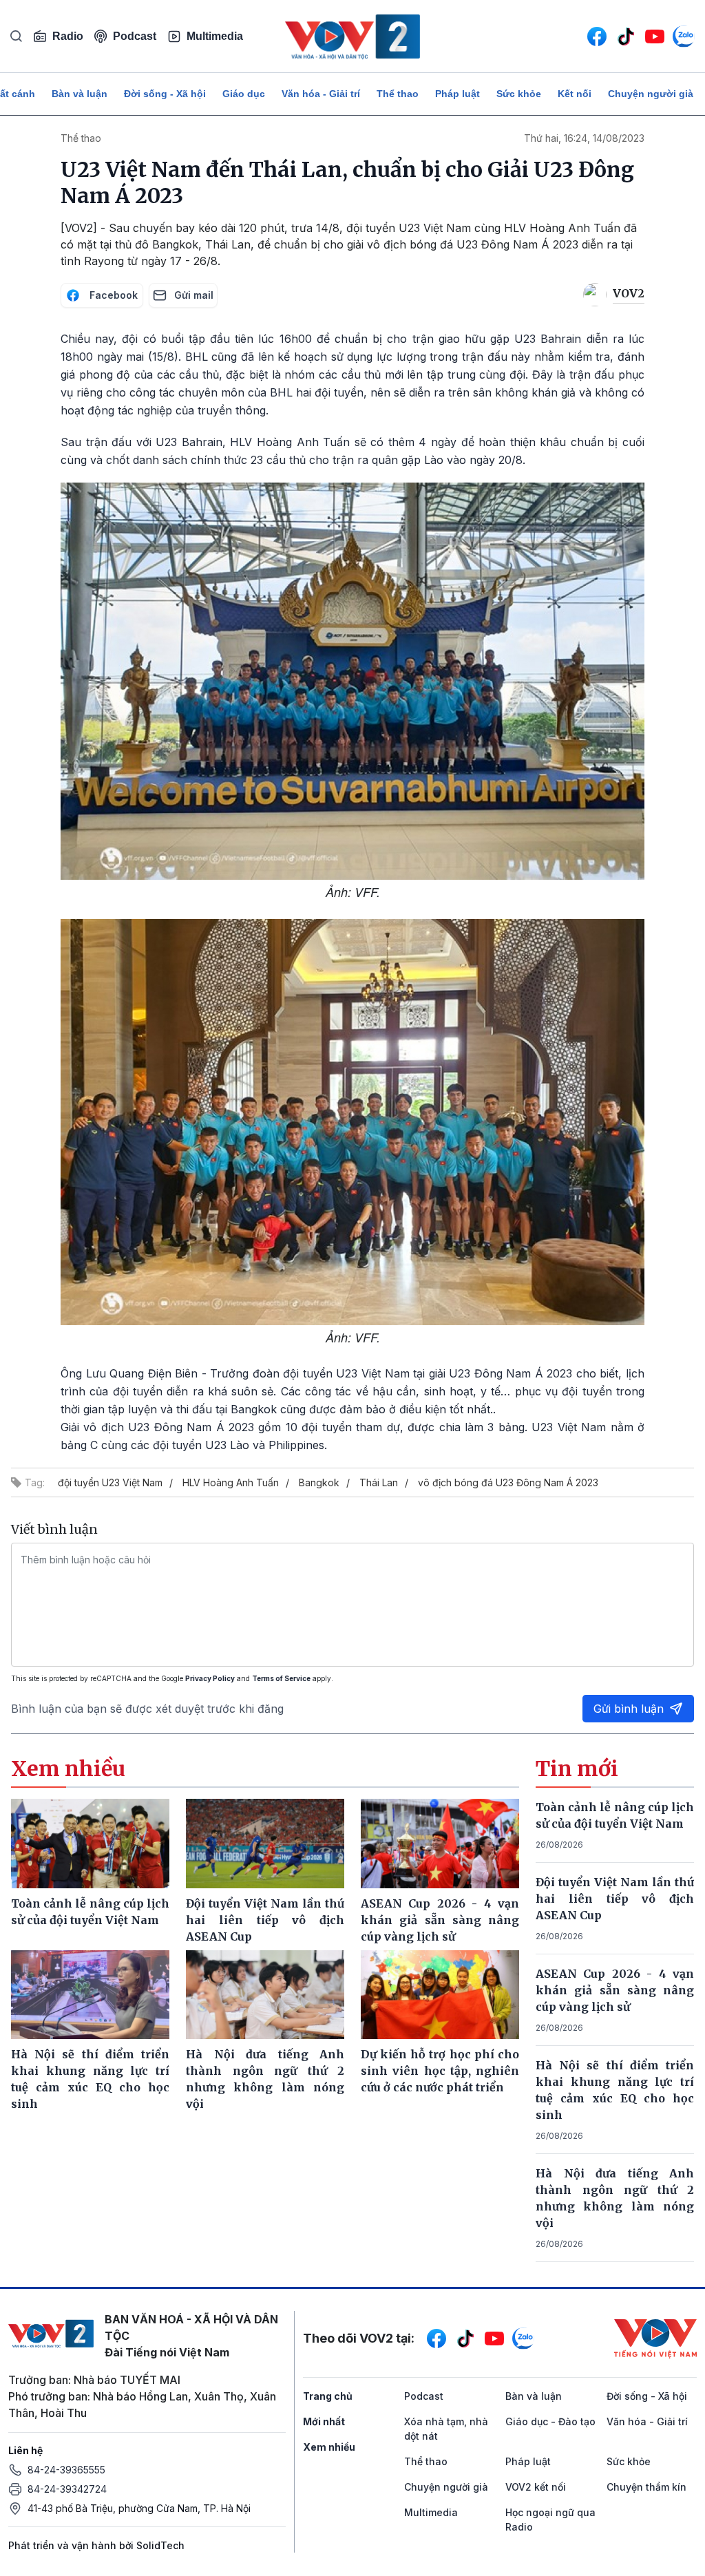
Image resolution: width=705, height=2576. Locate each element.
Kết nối (575, 94)
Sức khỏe (519, 94)
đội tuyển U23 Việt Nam (110, 1482)
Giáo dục (244, 94)
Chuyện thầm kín (646, 2487)
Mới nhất (324, 2421)
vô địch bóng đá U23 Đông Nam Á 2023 (508, 1482)
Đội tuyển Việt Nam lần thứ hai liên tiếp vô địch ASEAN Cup (615, 1899)
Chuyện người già (651, 94)
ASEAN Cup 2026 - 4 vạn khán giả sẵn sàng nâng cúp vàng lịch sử (615, 1990)
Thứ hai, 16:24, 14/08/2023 (584, 138)
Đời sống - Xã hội (165, 94)
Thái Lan (379, 1482)
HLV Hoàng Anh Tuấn (231, 1482)
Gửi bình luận (629, 1709)
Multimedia (215, 36)
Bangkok (319, 1482)
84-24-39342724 (67, 2489)
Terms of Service (281, 1678)
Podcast (135, 36)
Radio (68, 36)
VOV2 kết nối (536, 2487)
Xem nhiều (329, 2447)
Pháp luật (457, 94)
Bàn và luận (80, 94)
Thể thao (398, 94)
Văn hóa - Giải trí (321, 94)
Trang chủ (328, 2396)
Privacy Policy (210, 1678)
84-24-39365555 (66, 2470)
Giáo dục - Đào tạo (550, 2421)
